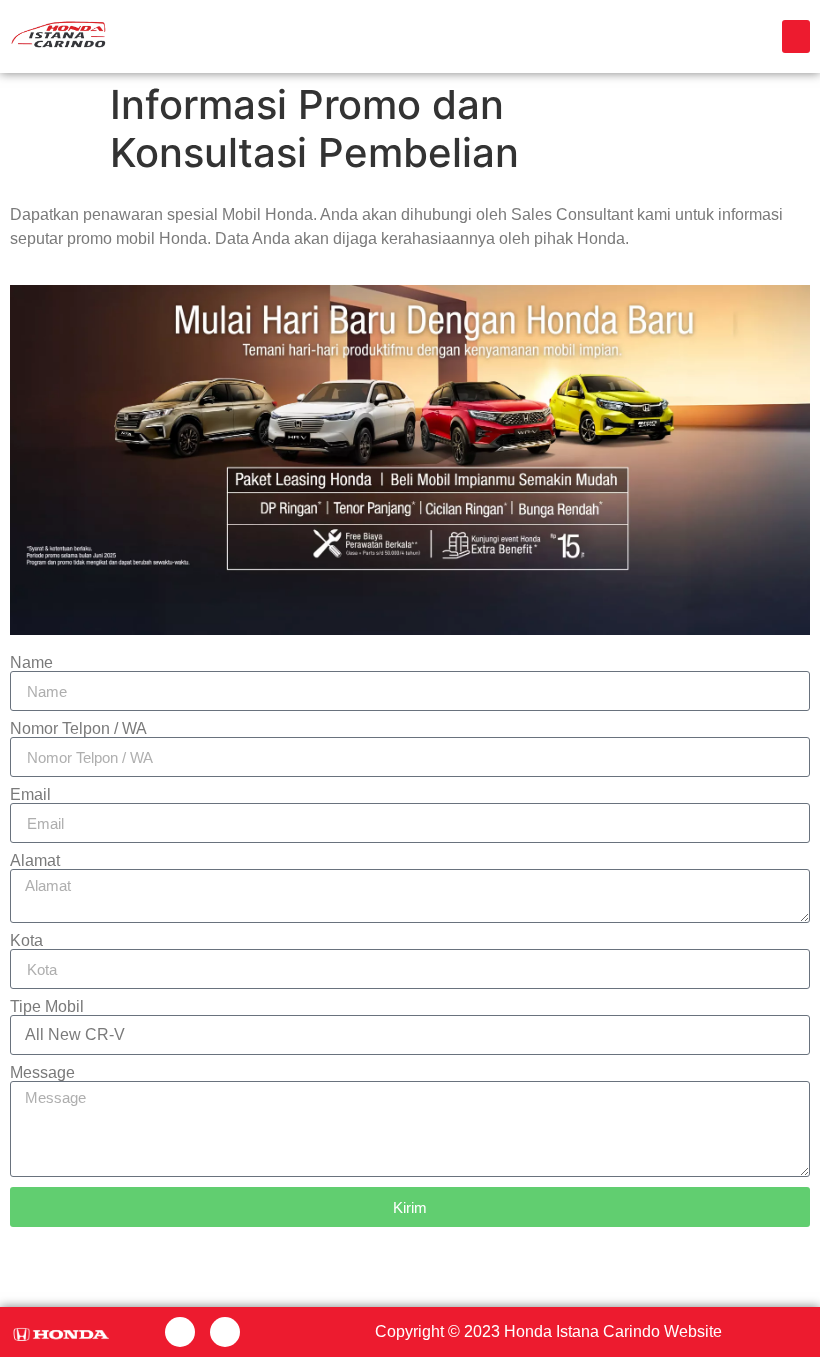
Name (31, 663)
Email (30, 795)
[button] (796, 36)
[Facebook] (180, 1332)
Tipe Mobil (47, 1007)
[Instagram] (225, 1332)
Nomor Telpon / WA (78, 729)
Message (42, 1073)
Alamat (35, 861)
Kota (26, 941)
